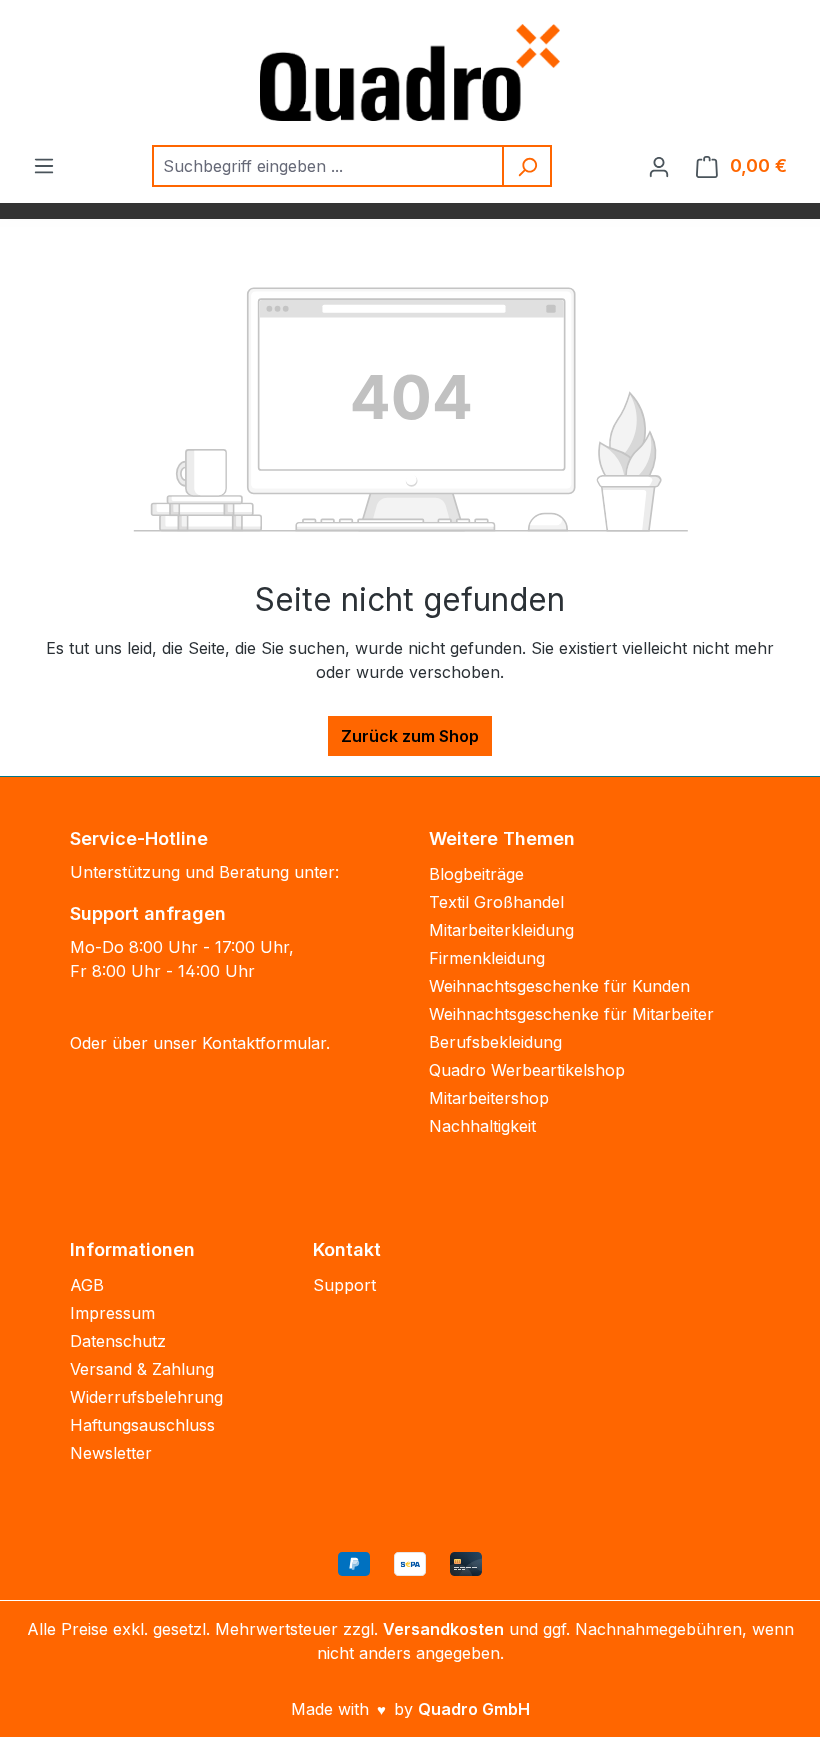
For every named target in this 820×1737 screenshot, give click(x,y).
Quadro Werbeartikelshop (527, 1070)
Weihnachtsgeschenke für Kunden (559, 986)
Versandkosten (443, 1629)
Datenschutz (118, 1341)
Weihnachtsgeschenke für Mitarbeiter (571, 1014)
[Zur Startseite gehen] (410, 72)
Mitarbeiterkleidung (501, 930)
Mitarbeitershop (489, 1098)
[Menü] (44, 165)
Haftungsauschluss (142, 1425)
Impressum (112, 1313)
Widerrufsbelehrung (146, 1397)
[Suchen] (528, 166)
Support (344, 1285)
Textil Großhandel (496, 902)
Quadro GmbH (474, 1709)
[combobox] (328, 166)
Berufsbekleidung (495, 1042)
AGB (87, 1285)
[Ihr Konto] (659, 166)
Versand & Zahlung (142, 1369)
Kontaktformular (264, 1043)
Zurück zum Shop (410, 736)
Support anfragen (148, 913)
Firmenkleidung (487, 958)
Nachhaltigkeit (482, 1126)
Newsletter (111, 1453)
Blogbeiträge (476, 874)
